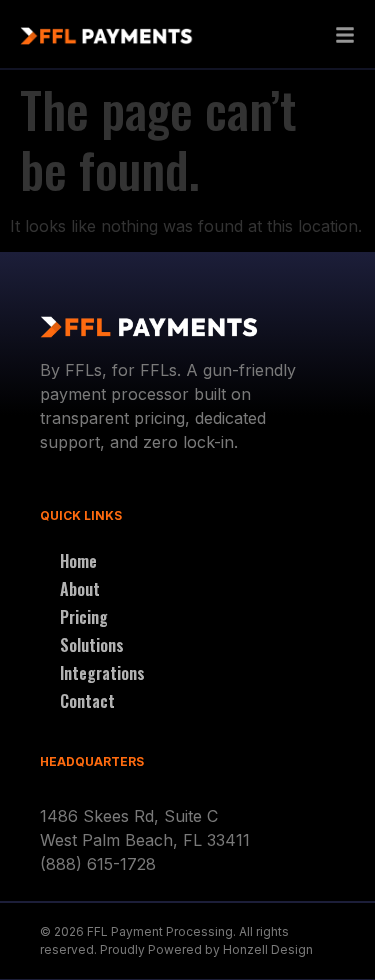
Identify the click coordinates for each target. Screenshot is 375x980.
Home (78, 561)
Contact (87, 701)
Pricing (84, 617)
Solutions (92, 645)
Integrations (102, 673)
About (80, 589)
